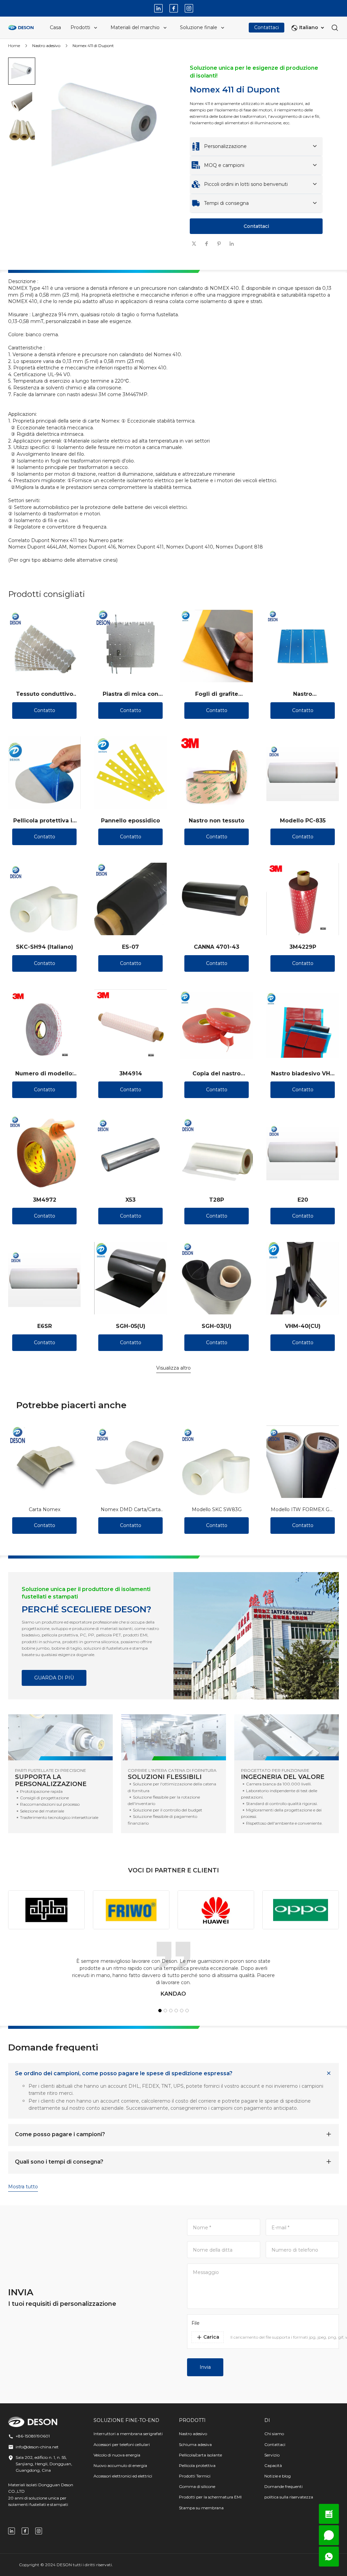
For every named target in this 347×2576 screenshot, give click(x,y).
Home (14, 46)
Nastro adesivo (46, 46)
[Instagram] (189, 8)
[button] (22, 71)
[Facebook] (174, 8)
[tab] (104, 262)
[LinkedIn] (158, 8)
